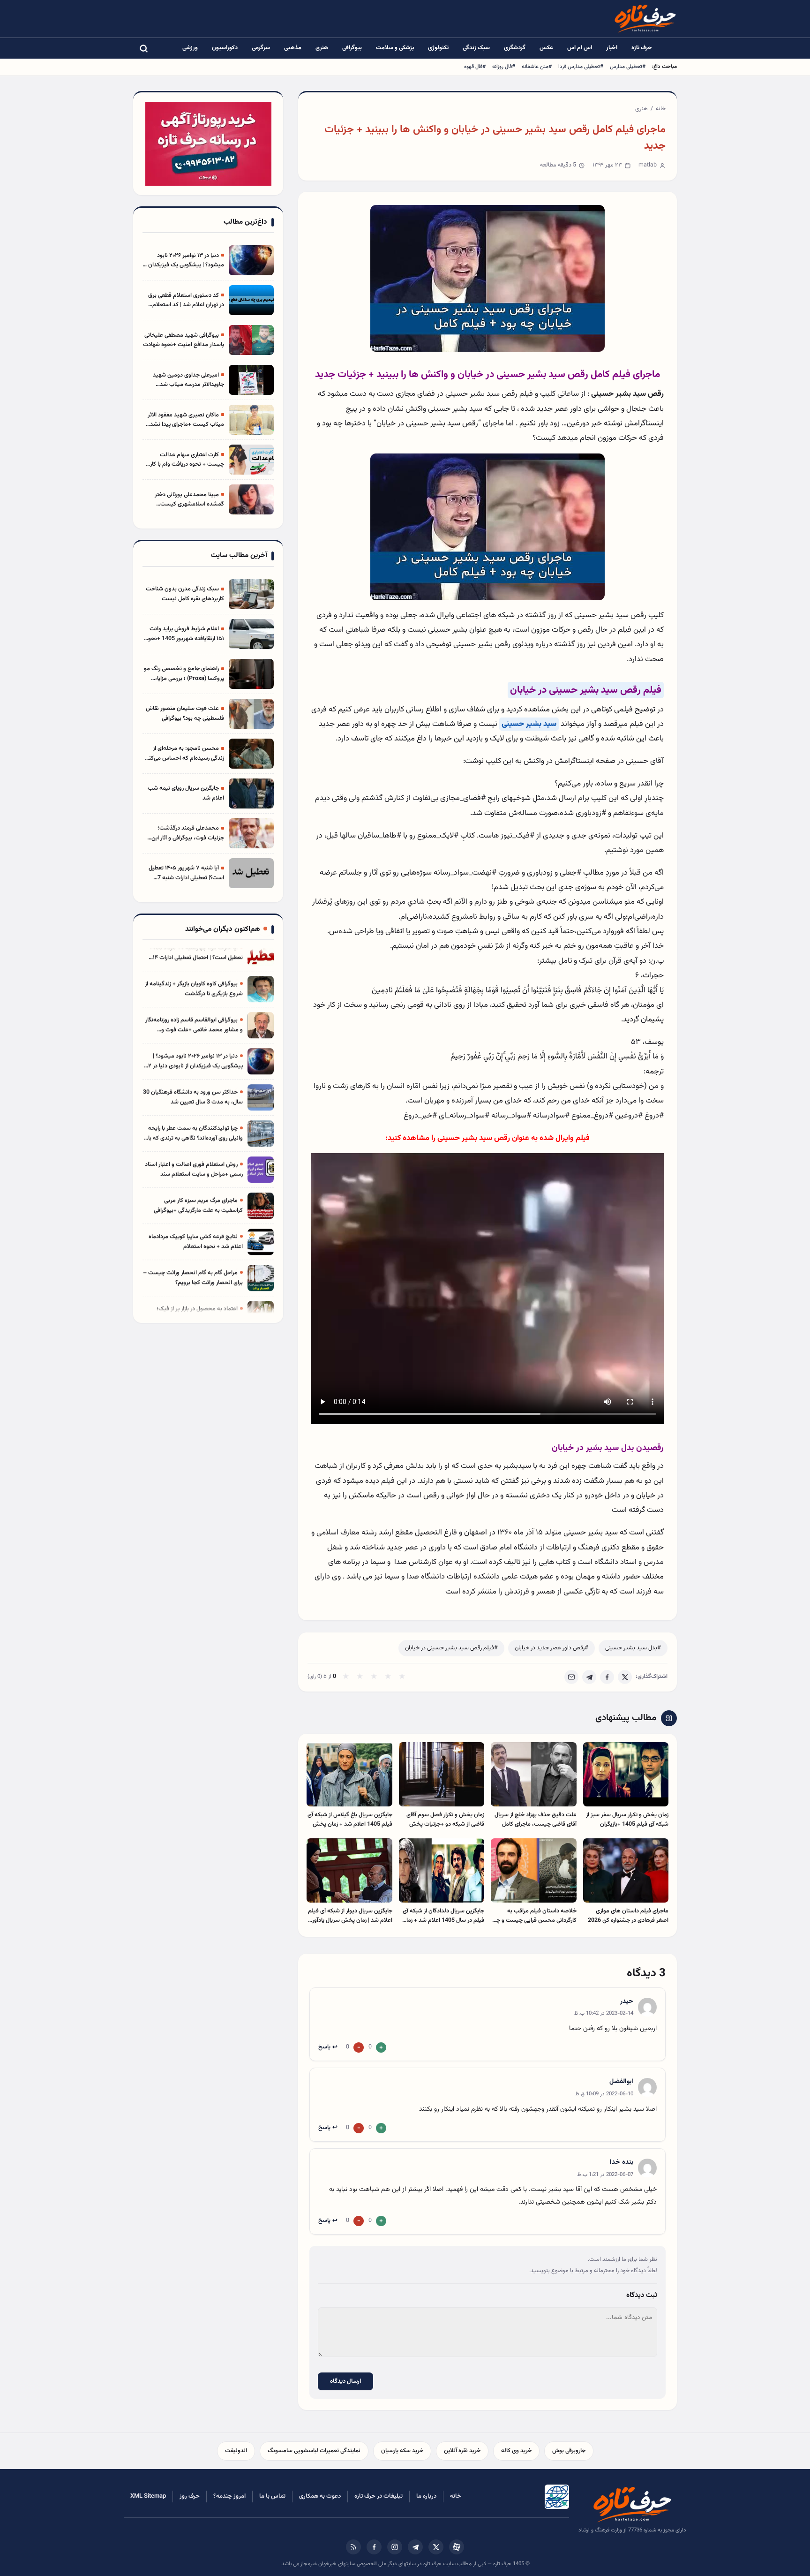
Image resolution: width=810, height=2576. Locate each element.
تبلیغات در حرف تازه (379, 2496)
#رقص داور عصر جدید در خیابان (551, 1648)
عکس (546, 48)
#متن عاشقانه (537, 67)
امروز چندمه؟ (229, 2496)
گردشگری (515, 48)
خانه (661, 109)
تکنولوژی (438, 48)
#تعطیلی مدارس (628, 67)
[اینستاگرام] (395, 2547)
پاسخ (324, 2047)
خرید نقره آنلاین (462, 2451)
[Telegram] (589, 1677)
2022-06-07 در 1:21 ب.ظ (605, 2175)
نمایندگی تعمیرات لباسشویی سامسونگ (314, 2451)
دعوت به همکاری (320, 2496)
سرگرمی (261, 48)
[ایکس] (436, 2547)
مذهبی (293, 48)
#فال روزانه (504, 67)
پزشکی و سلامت (395, 48)
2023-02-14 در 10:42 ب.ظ (604, 2013)
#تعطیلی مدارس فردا (581, 67)
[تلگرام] (415, 2547)
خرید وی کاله (516, 2451)
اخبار (612, 48)
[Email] (571, 1677)
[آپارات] (457, 2547)
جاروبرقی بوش (569, 2451)
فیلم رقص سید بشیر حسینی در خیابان (586, 690)
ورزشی (190, 48)
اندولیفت (236, 2451)
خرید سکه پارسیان (402, 2451)
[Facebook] (607, 1677)
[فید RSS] (353, 2547)
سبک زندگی (476, 48)
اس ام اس (580, 48)
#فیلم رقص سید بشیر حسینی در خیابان (451, 1648)
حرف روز (190, 2496)
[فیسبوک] (374, 2547)
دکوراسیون (225, 48)
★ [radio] (346, 1677)
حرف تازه (642, 48)
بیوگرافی (352, 48)
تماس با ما (272, 2496)
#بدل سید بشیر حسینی (633, 1648)
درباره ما (426, 2496)
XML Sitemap (148, 2496)
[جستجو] (143, 48)
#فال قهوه (475, 67)
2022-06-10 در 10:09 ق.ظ (604, 2094)
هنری (322, 48)
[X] (625, 1677)
